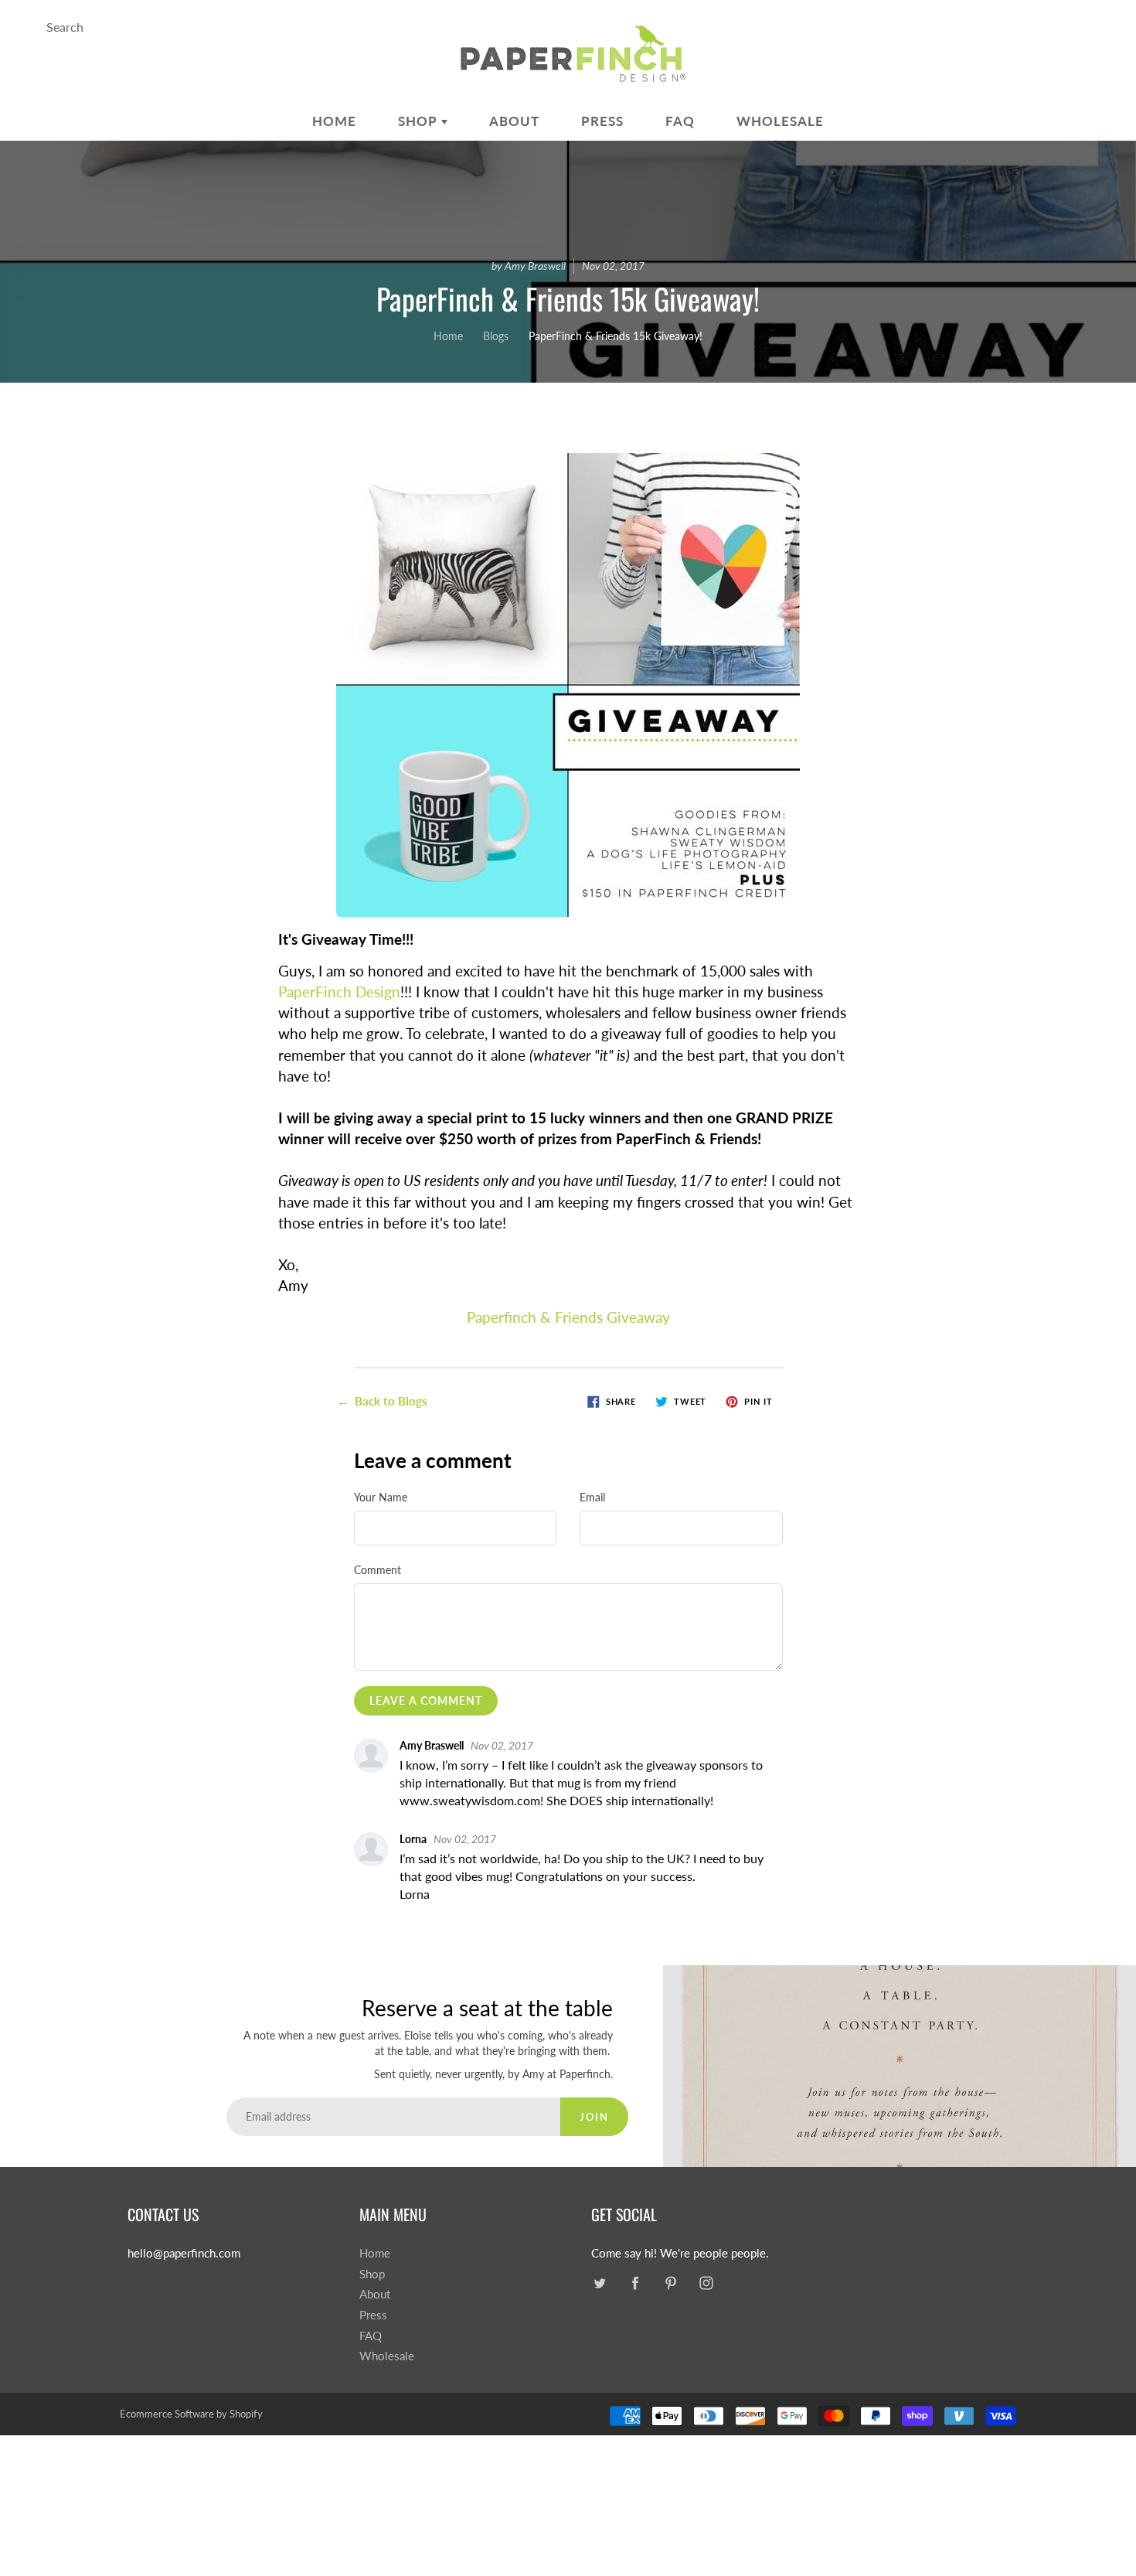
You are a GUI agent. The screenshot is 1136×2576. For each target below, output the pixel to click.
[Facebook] (635, 2283)
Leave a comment (426, 1700)
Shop (420, 121)
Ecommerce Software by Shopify (191, 2414)
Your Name (381, 1497)
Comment (378, 1570)
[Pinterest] (670, 2283)
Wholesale (780, 121)
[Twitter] (599, 2283)
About (514, 121)
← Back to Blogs (382, 1401)
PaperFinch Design (339, 992)
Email (592, 1497)
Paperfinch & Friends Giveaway (568, 1317)
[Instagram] (706, 2283)
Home (334, 121)
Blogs (496, 336)
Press (602, 121)
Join (594, 2117)
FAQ (680, 121)
